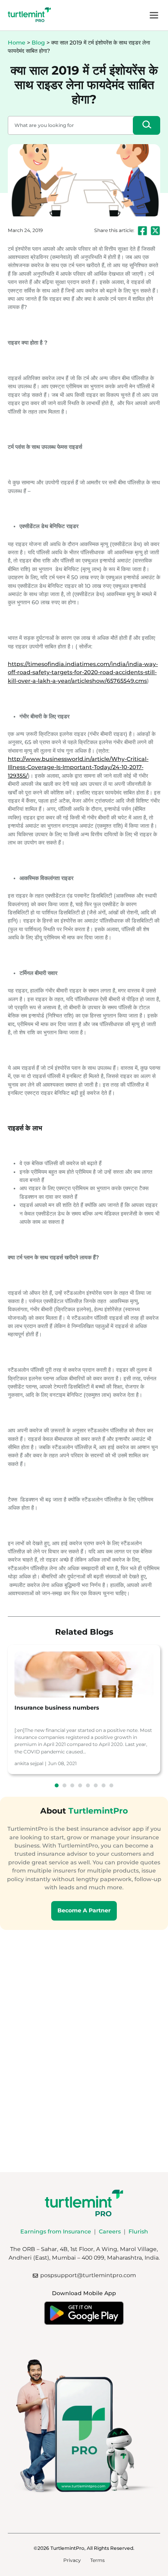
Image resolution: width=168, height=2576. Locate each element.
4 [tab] (80, 1785)
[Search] (147, 125)
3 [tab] (72, 1785)
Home (17, 43)
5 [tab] (88, 1785)
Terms (97, 2560)
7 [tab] (104, 1785)
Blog (38, 43)
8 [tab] (111, 1785)
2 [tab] (64, 1785)
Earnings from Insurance (56, 2231)
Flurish (138, 2231)
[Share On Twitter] (155, 231)
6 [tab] (96, 1785)
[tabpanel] (84, 1709)
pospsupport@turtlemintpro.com (88, 2275)
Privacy (72, 2560)
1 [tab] (57, 1785)
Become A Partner (84, 1910)
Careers (110, 2231)
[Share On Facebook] (142, 231)
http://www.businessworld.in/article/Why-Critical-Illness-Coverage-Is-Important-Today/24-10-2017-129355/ (78, 767)
